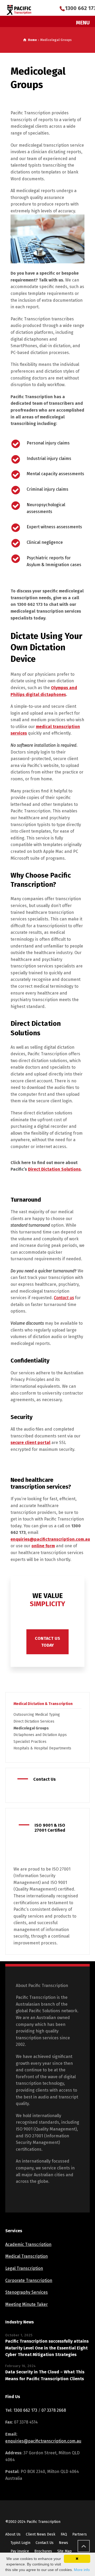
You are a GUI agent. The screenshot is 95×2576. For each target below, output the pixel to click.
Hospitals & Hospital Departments (42, 1748)
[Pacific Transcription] (19, 10)
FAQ (64, 2534)
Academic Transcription (28, 2244)
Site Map (65, 2551)
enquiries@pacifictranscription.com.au (50, 1539)
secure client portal (30, 1443)
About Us (13, 2534)
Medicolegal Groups (31, 1728)
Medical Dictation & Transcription (43, 1704)
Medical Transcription (27, 2256)
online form (43, 1546)
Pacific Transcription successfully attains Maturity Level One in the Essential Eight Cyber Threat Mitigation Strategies (47, 2348)
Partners (80, 2534)
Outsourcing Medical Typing (37, 1715)
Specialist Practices (30, 1742)
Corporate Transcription (29, 2280)
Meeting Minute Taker (27, 2304)
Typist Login (20, 2543)
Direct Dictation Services (34, 1721)
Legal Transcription (24, 2268)
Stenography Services (27, 2292)
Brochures (43, 2551)
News (63, 2543)
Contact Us (45, 2543)
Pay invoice (20, 2551)
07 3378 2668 (54, 2410)
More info (82, 2570)
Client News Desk (41, 2534)
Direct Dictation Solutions (54, 1169)
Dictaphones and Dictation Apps (40, 1735)
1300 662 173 (30, 604)
